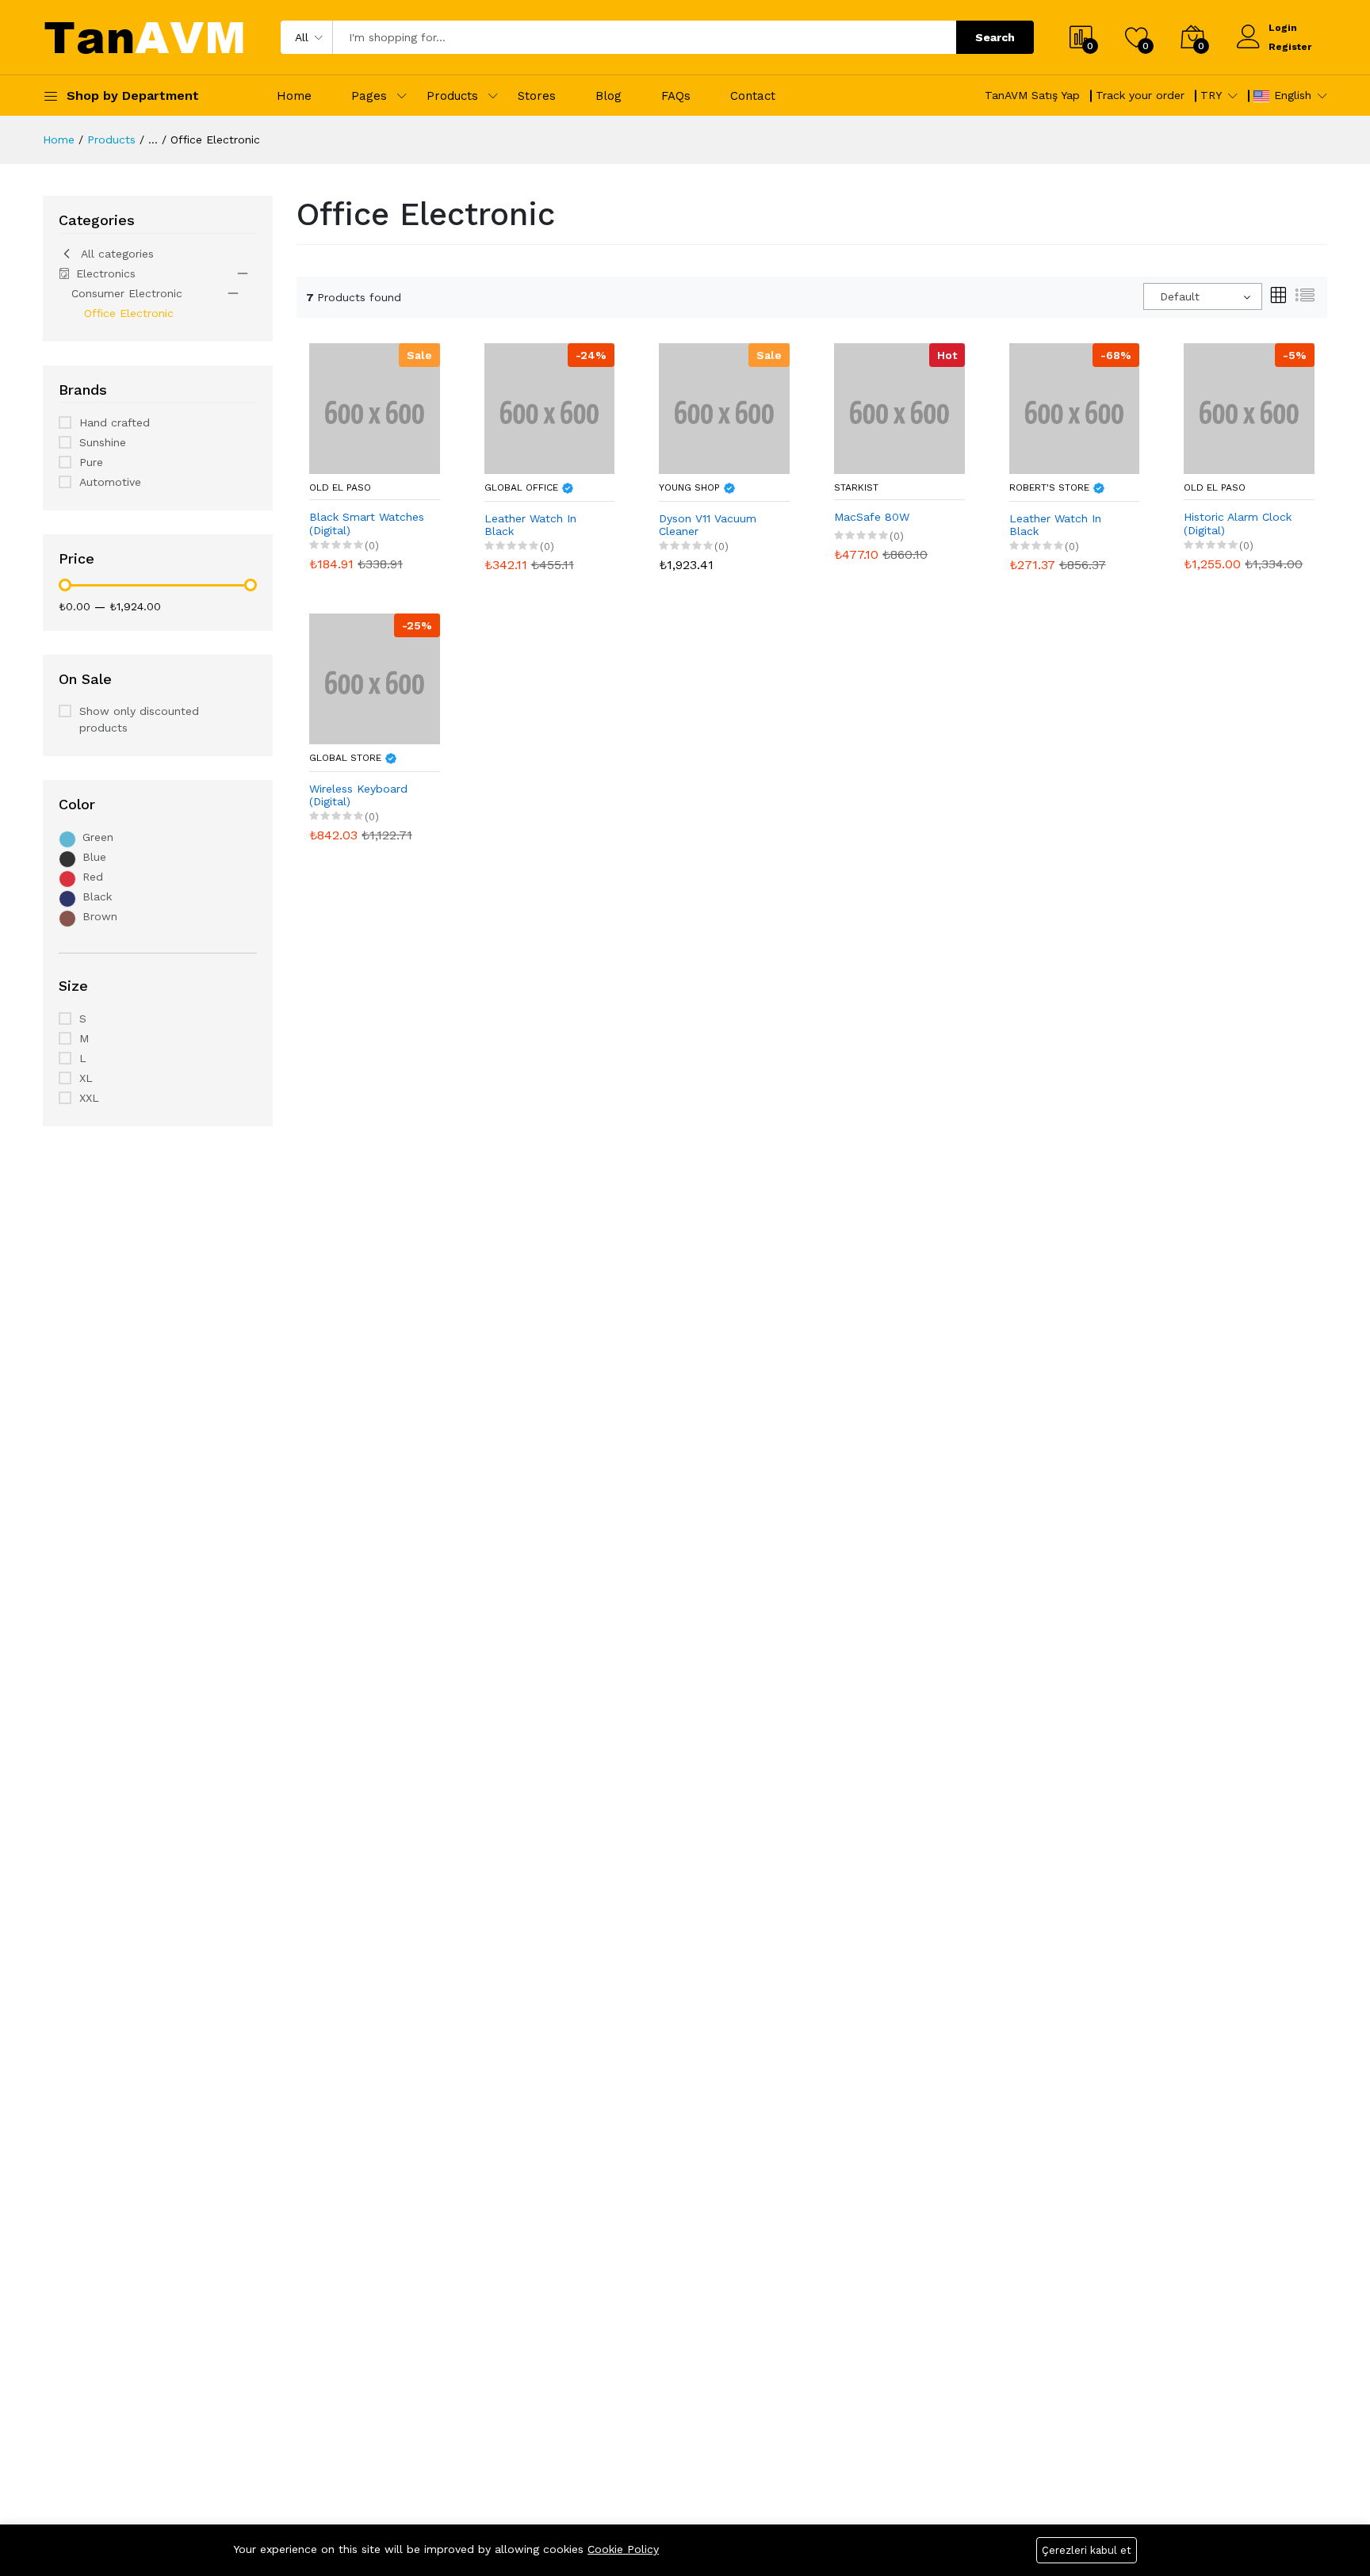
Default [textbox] (1180, 296)
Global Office (523, 487)
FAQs (676, 96)
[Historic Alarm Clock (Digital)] (1249, 407)
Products (452, 96)
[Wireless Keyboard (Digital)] (375, 678)
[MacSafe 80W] (899, 407)
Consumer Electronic (127, 293)
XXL (89, 1098)
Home (294, 96)
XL (86, 1078)
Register (1290, 47)
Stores (537, 96)
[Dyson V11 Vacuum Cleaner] (724, 407)
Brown (100, 916)
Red (93, 877)
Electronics (106, 273)
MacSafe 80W (872, 517)
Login (1283, 28)
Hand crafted (115, 422)
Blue (94, 857)
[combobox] (1203, 296)
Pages (369, 96)
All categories (117, 254)
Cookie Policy (623, 2549)
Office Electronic (129, 313)
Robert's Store (1051, 487)
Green (98, 837)
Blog (608, 96)
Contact (753, 96)
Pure (91, 462)
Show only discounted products (139, 719)
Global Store (347, 758)
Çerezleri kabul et (1087, 2550)
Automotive (110, 482)
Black (97, 896)
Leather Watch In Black (530, 525)
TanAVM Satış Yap (1032, 95)
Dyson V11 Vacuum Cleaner (708, 525)
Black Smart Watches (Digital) (367, 524)
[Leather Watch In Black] (550, 407)
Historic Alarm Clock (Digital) (1238, 524)
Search (995, 37)
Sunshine (103, 442)
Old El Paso (340, 487)
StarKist (856, 487)
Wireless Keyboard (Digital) (358, 795)
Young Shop (691, 487)
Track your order (1140, 95)
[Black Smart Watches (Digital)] (375, 407)
